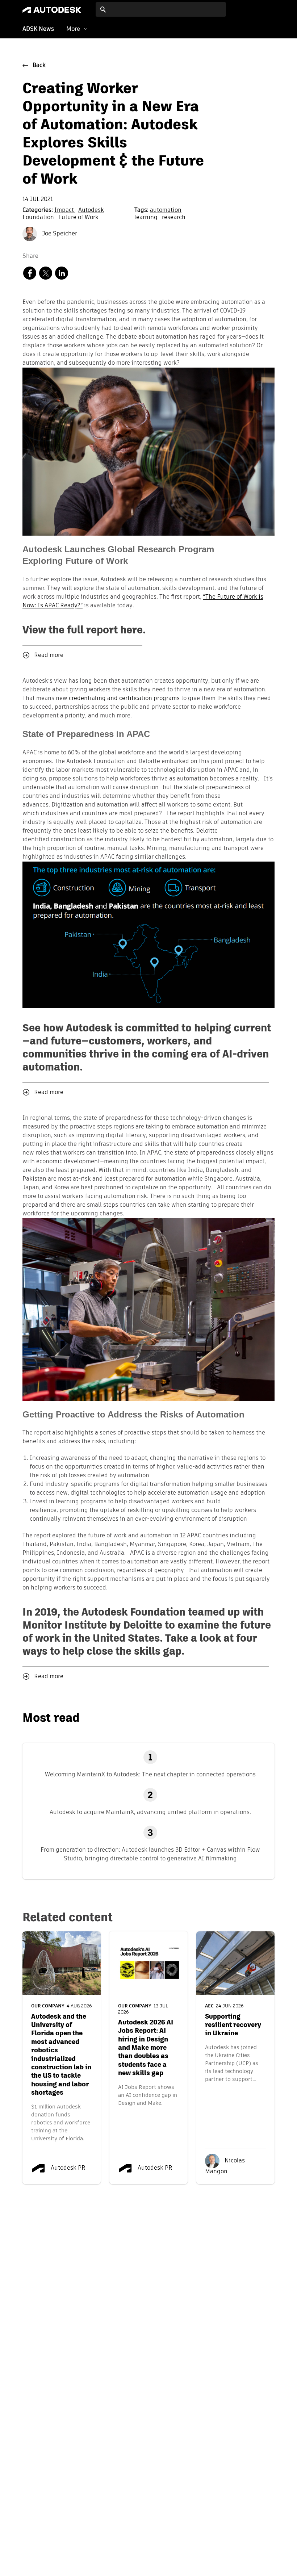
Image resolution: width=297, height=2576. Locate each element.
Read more (49, 655)
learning (147, 218)
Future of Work (78, 218)
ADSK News (38, 29)
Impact (65, 210)
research (174, 218)
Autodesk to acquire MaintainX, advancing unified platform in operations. (150, 1812)
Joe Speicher (59, 234)
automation (166, 210)
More (73, 29)
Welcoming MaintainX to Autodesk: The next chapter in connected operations (150, 1774)
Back (39, 66)
